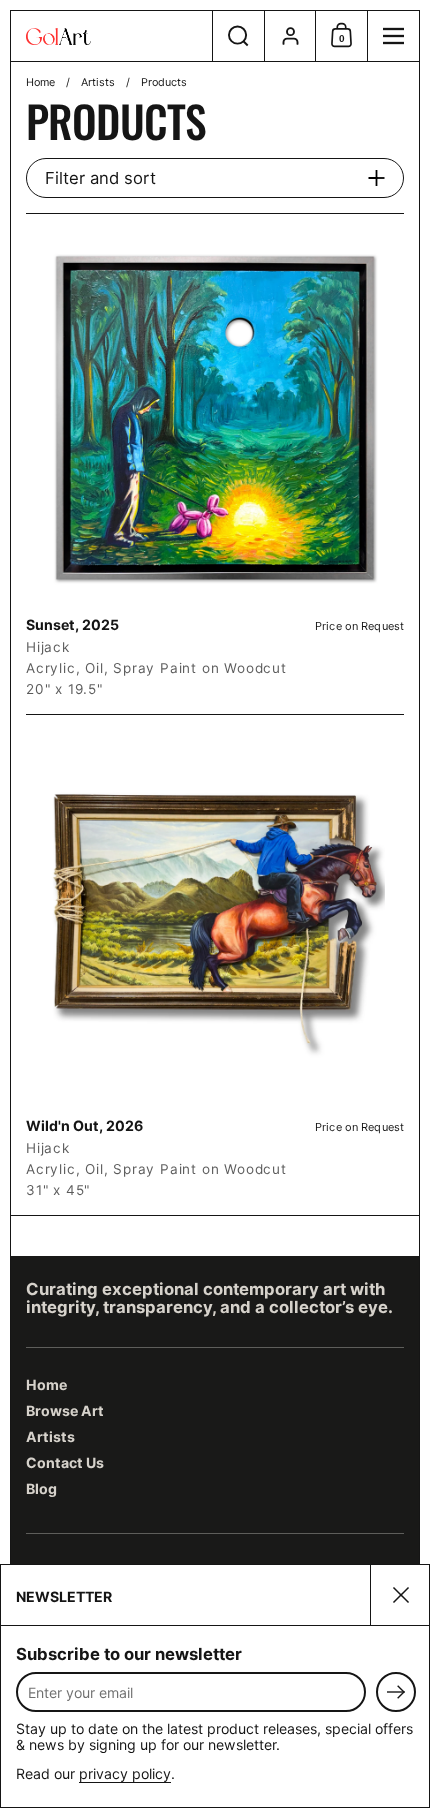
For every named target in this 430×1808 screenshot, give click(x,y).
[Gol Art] (111, 36)
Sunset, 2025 (215, 464)
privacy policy (125, 1773)
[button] (238, 36)
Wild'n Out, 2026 (215, 965)
